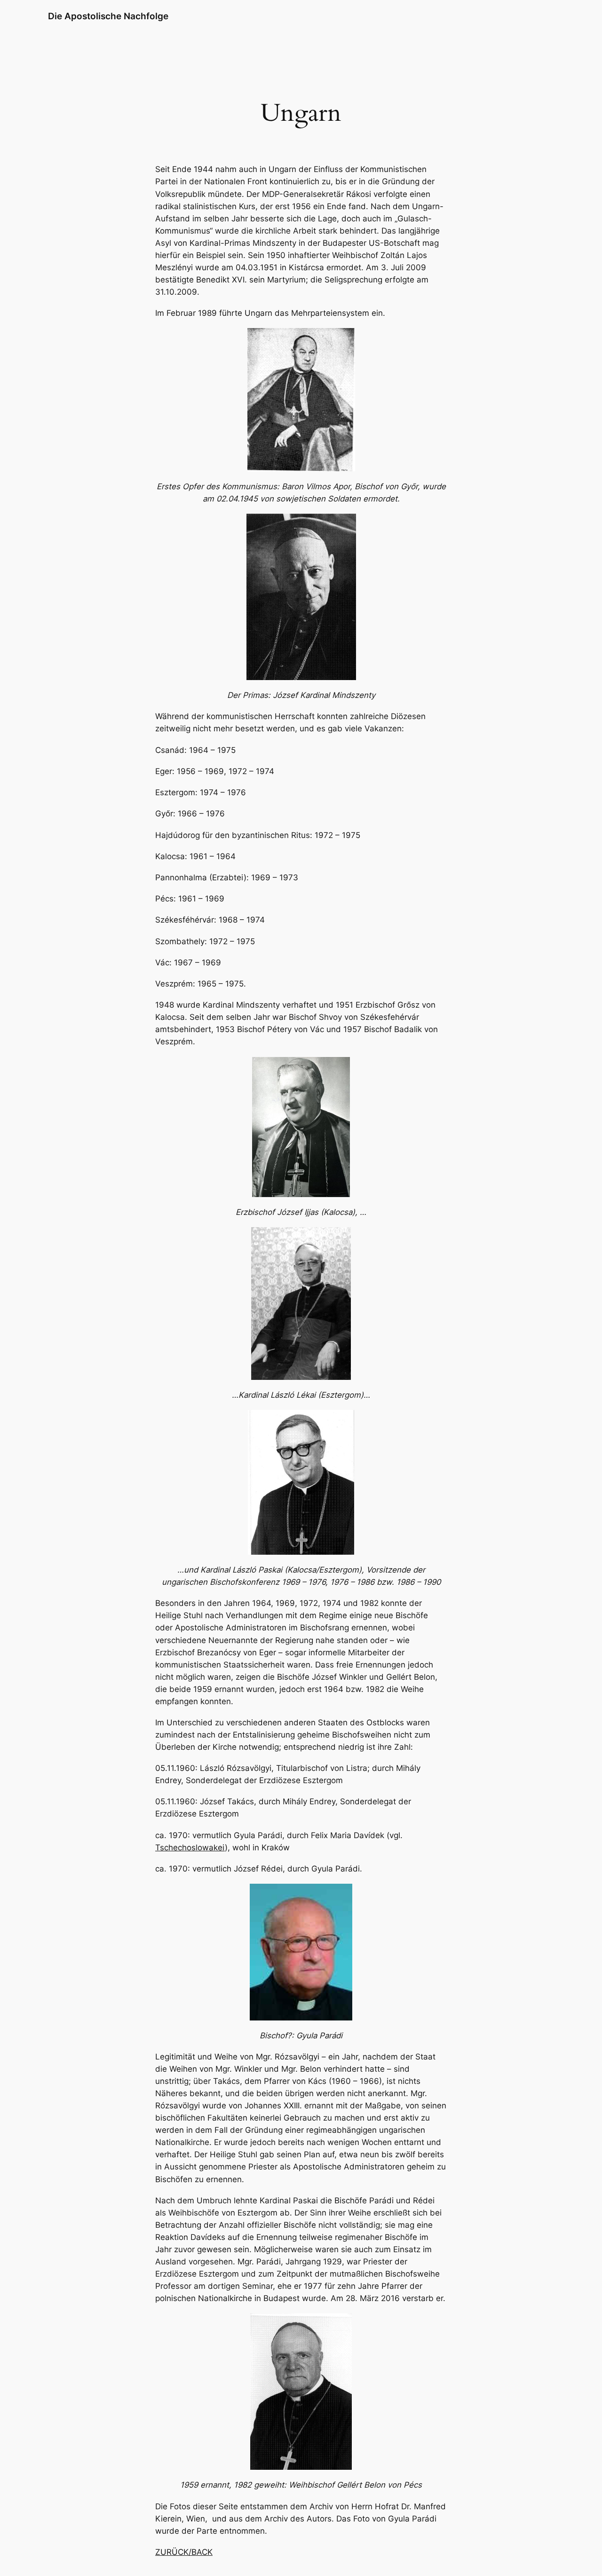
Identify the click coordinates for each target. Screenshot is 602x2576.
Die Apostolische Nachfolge (108, 16)
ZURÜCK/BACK (184, 2552)
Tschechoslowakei (190, 1848)
